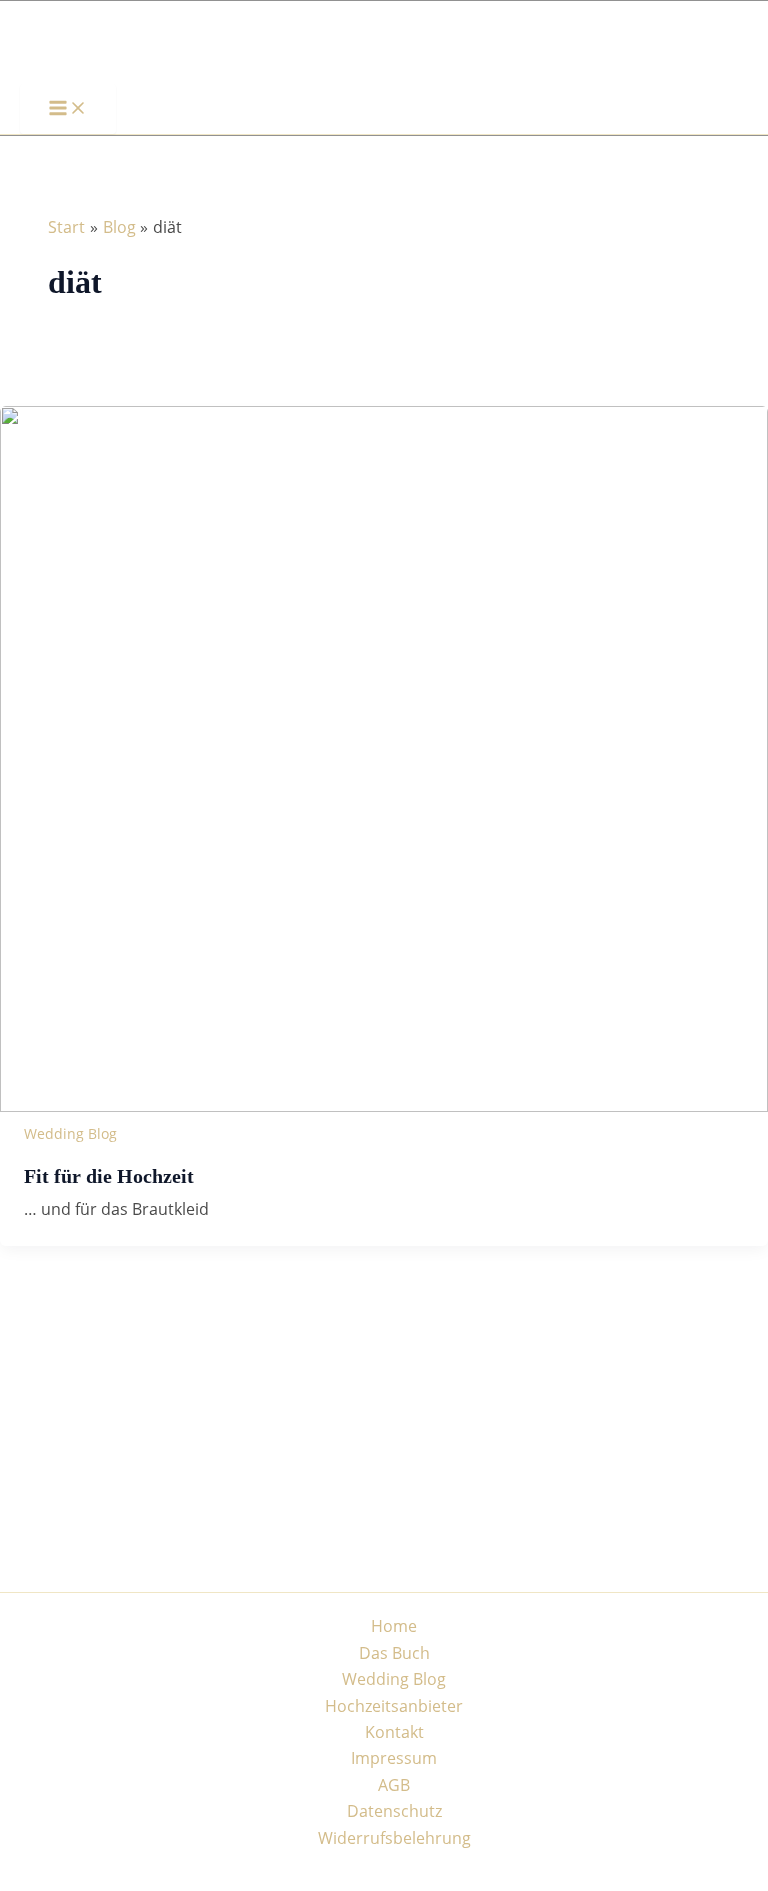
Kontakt (394, 1732)
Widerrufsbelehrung (394, 1838)
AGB (394, 1785)
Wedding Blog (70, 1133)
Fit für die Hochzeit (109, 1176)
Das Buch (394, 1653)
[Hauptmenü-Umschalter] (68, 109)
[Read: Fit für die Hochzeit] (384, 1106)
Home (394, 1626)
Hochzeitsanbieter (394, 1706)
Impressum (394, 1758)
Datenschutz (394, 1811)
